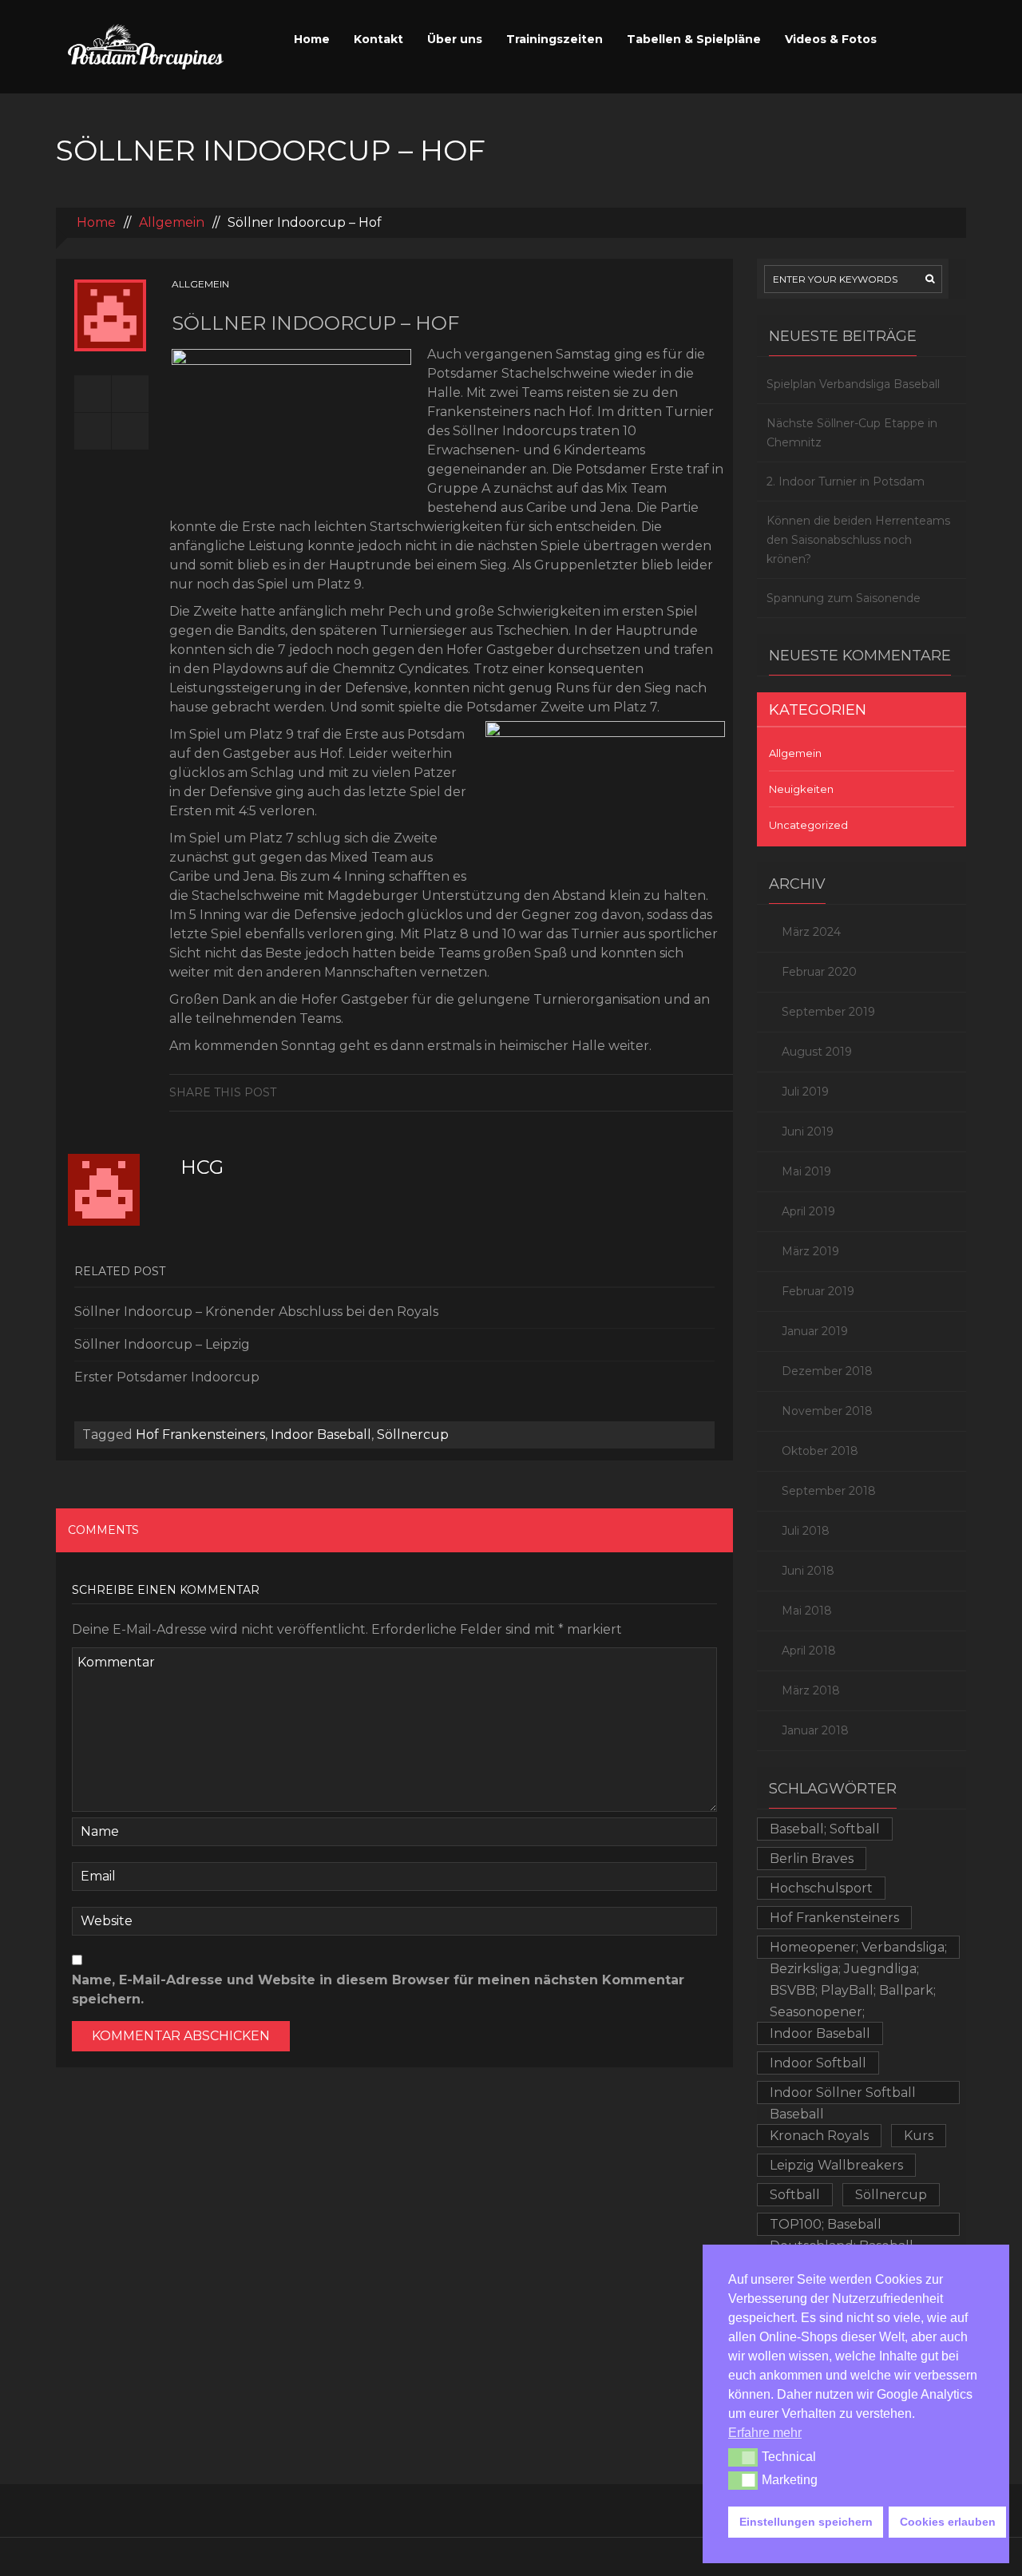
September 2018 (829, 1491)
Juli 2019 (805, 1092)
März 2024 (811, 932)
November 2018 (827, 1411)
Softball (795, 2195)
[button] (743, 2457)
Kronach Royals (819, 2136)
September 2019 (828, 1012)
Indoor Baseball (321, 1435)
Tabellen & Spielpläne (694, 39)
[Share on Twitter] (721, 1092)
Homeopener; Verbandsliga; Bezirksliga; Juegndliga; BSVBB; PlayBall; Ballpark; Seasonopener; (858, 1949)
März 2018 (811, 1690)
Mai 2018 (807, 1611)
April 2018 (809, 1651)
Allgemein (172, 222)
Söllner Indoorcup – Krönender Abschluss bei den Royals (256, 1312)
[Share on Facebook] (696, 1092)
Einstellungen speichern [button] (806, 2522)
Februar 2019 (818, 1291)
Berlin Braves (812, 1859)
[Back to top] (511, 2556)
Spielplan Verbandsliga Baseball (853, 384)
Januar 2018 (815, 1730)
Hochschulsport (821, 1888)
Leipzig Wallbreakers (836, 2165)
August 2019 (817, 1052)
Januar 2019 (815, 1331)
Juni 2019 (808, 1131)
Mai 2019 (806, 1171)
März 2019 (810, 1251)
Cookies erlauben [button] (948, 2522)
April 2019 (808, 1211)
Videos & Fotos (831, 39)
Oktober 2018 (820, 1451)
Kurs (919, 2136)
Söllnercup (413, 1435)
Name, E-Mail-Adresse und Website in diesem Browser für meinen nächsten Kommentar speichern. (378, 1989)
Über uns (455, 39)
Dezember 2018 (827, 1371)
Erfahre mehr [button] (765, 2433)
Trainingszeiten (555, 39)
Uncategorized (808, 825)
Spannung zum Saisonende (844, 598)
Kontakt (378, 39)
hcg (202, 1167)
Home (312, 39)
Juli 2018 (806, 1531)
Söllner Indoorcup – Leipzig (162, 1344)
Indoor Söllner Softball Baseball (843, 2094)
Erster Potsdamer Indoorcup (167, 1377)
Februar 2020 (819, 972)
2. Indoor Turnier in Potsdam (846, 482)
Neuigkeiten (801, 789)
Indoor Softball (818, 2063)
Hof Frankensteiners (200, 1435)
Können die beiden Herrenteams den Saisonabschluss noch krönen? (858, 540)
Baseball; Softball (825, 1829)
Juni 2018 (808, 1571)
